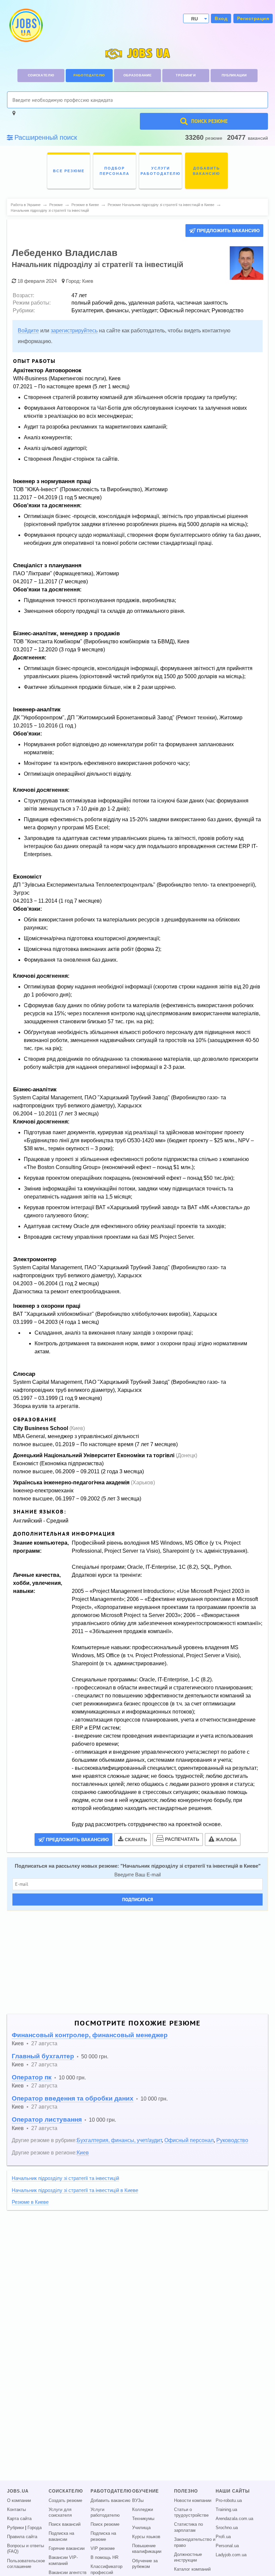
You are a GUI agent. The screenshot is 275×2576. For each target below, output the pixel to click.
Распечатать (182, 1839)
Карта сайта (19, 2519)
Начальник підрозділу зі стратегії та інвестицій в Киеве (190, 1866)
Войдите (28, 331)
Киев (88, 281)
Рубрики (15, 2528)
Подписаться (137, 1899)
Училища (141, 2528)
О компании (19, 2501)
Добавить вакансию (111, 2501)
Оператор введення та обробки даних (73, 2098)
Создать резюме (65, 2501)
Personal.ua (227, 2546)
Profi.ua (223, 2537)
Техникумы (143, 2519)
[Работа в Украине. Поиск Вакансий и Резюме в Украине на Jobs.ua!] (25, 25)
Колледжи (143, 2510)
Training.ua (226, 2510)
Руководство (232, 2140)
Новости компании (193, 2501)
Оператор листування (47, 2119)
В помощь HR (104, 2558)
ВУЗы (138, 2501)
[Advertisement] (137, 1962)
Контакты (16, 2510)
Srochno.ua (227, 2528)
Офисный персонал (189, 2140)
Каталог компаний (192, 2569)
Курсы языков (146, 2537)
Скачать (136, 1840)
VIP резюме (103, 2549)
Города (35, 2528)
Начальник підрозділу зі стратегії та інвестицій (65, 2178)
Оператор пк (32, 2077)
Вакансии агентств (68, 2573)
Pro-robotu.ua (229, 2501)
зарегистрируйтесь (74, 331)
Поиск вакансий (65, 2524)
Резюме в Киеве (30, 2202)
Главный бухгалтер (43, 2056)
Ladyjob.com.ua (231, 2555)
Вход (221, 18)
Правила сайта (22, 2537)
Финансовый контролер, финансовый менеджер (90, 2035)
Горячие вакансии (67, 2549)
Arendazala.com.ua (234, 2519)
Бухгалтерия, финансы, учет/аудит (119, 2140)
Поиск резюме (105, 2524)
